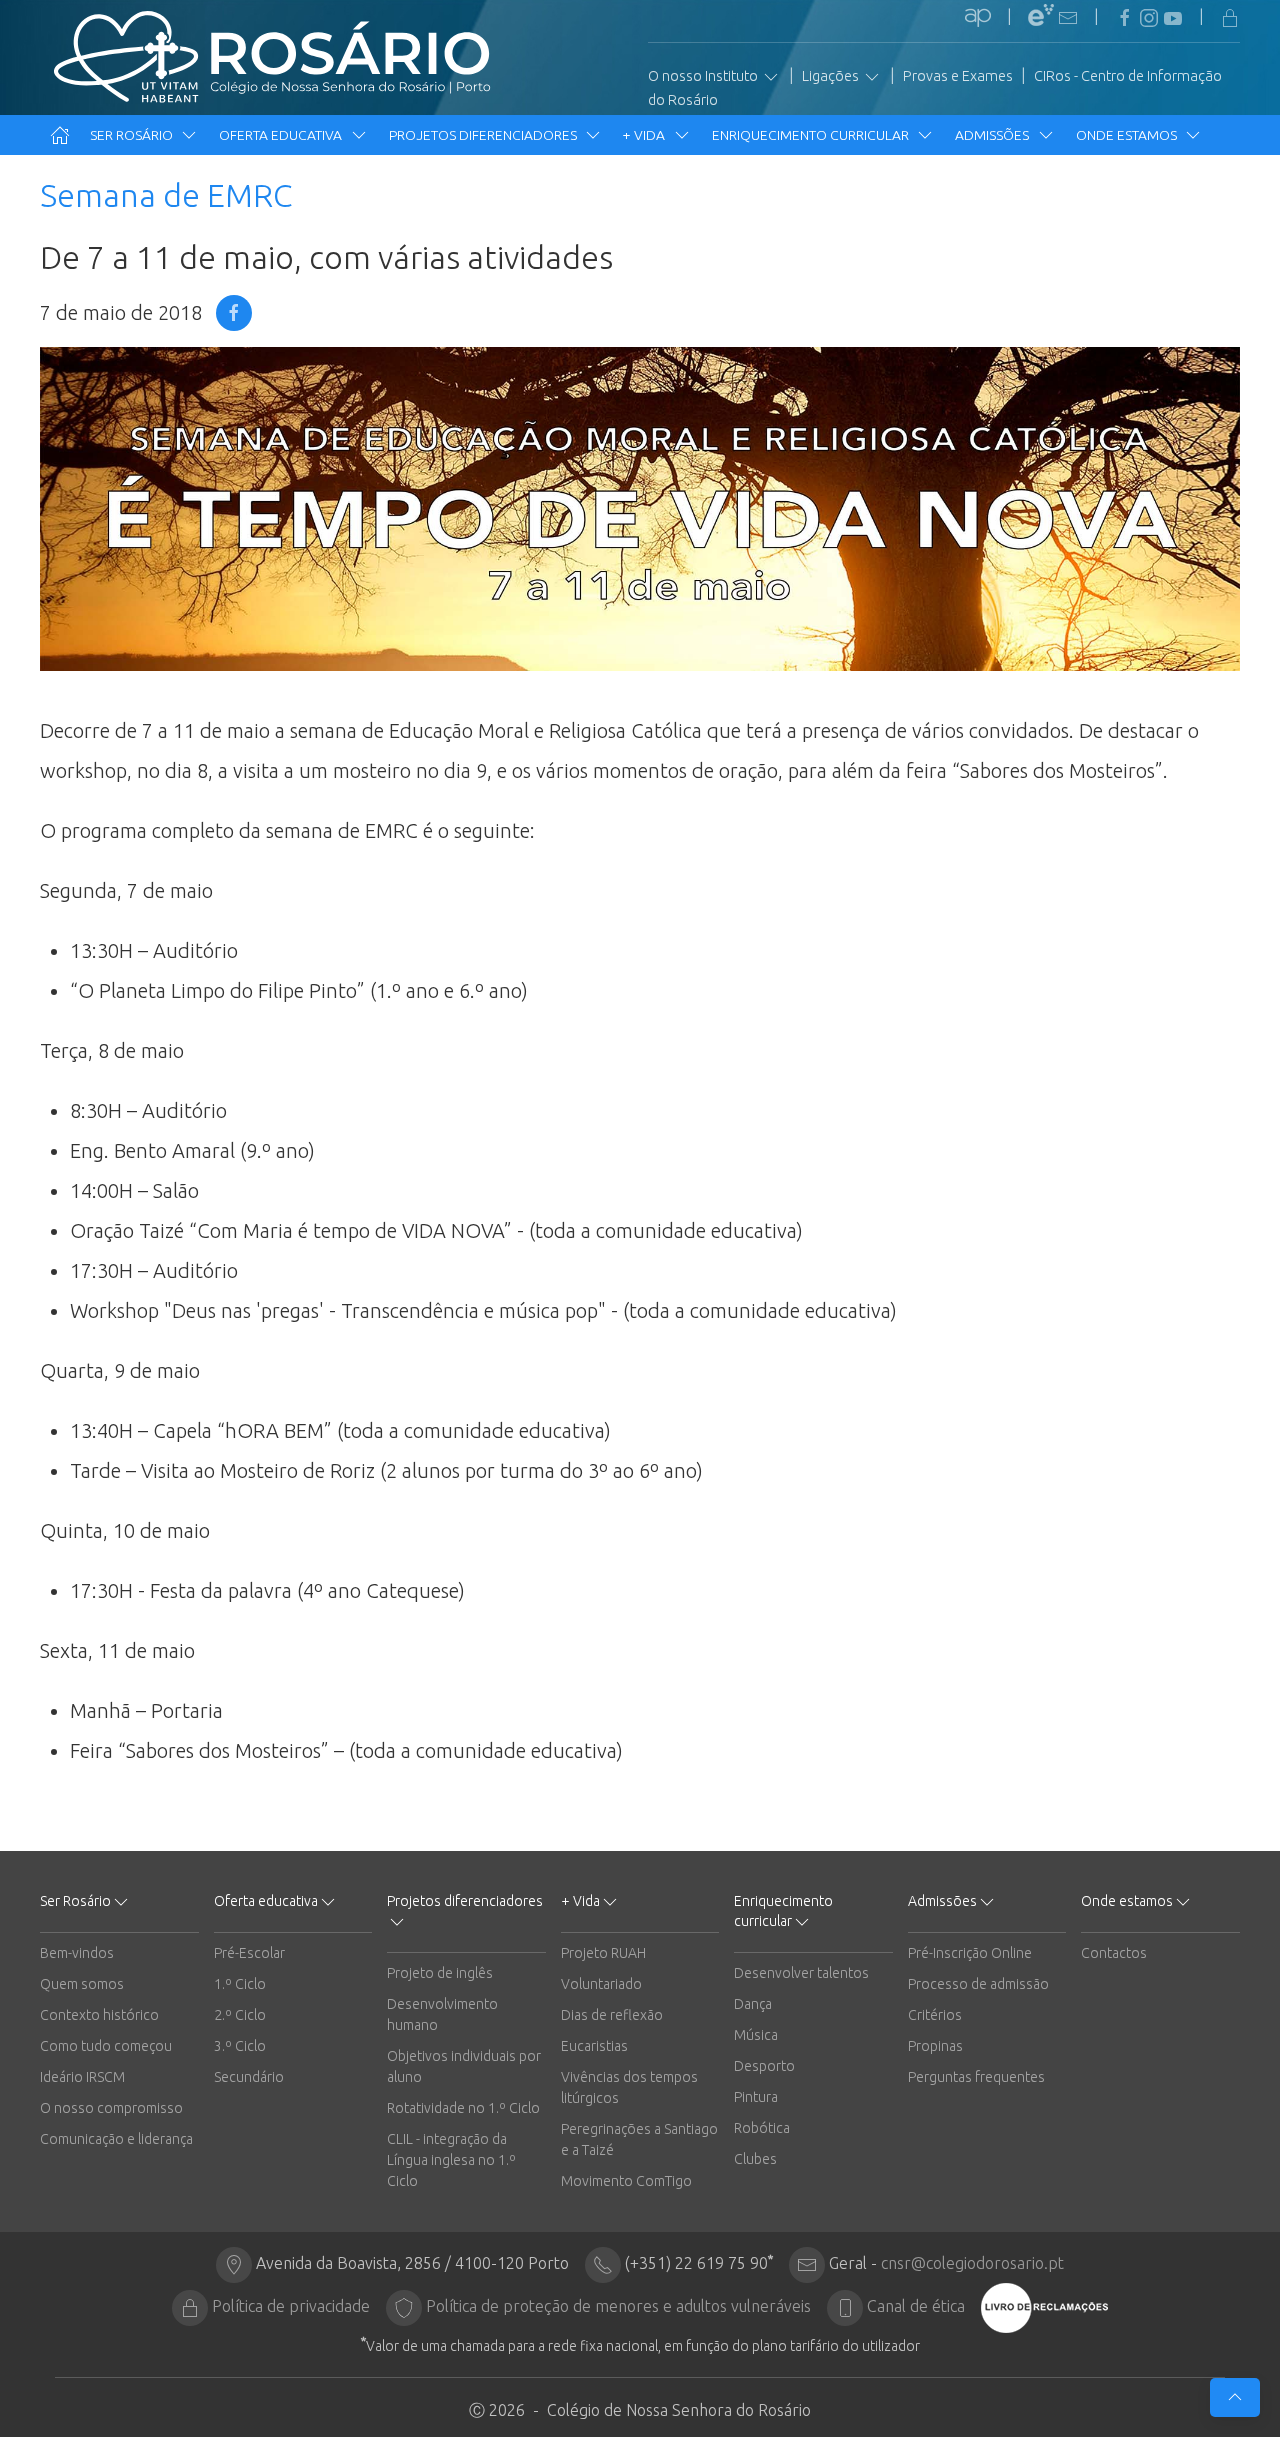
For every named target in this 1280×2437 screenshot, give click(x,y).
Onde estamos (1128, 135)
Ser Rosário (133, 135)
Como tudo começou (106, 2046)
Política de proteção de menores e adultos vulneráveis (618, 2306)
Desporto (764, 2066)
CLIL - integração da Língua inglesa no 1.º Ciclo (451, 2160)
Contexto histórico (99, 2015)
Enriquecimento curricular (812, 135)
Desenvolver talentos (801, 1973)
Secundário (249, 2077)
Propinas (935, 2046)
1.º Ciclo (240, 1984)
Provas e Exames (958, 76)
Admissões (993, 135)
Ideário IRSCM (82, 2077)
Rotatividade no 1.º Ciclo (463, 2108)
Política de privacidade (291, 2306)
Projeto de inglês (440, 1973)
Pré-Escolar (249, 1953)
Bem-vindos (77, 1953)
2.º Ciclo (240, 2015)
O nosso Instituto (704, 76)
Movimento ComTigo (626, 2181)
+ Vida (645, 135)
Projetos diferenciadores (484, 135)
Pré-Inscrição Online (970, 1953)
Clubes (755, 2159)
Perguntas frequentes (976, 2077)
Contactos (1114, 1953)
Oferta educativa (282, 135)
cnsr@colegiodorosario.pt (972, 2263)
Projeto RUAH (603, 1953)
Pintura (756, 2097)
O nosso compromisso (111, 2108)
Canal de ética (916, 2306)
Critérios (935, 2015)
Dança (753, 2004)
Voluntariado (601, 1984)
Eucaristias (594, 2046)
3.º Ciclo (240, 2046)
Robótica (762, 2128)
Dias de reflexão (612, 2015)
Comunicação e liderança (116, 2139)
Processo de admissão (978, 1984)
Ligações (832, 76)
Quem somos (82, 1984)
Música (756, 2035)
